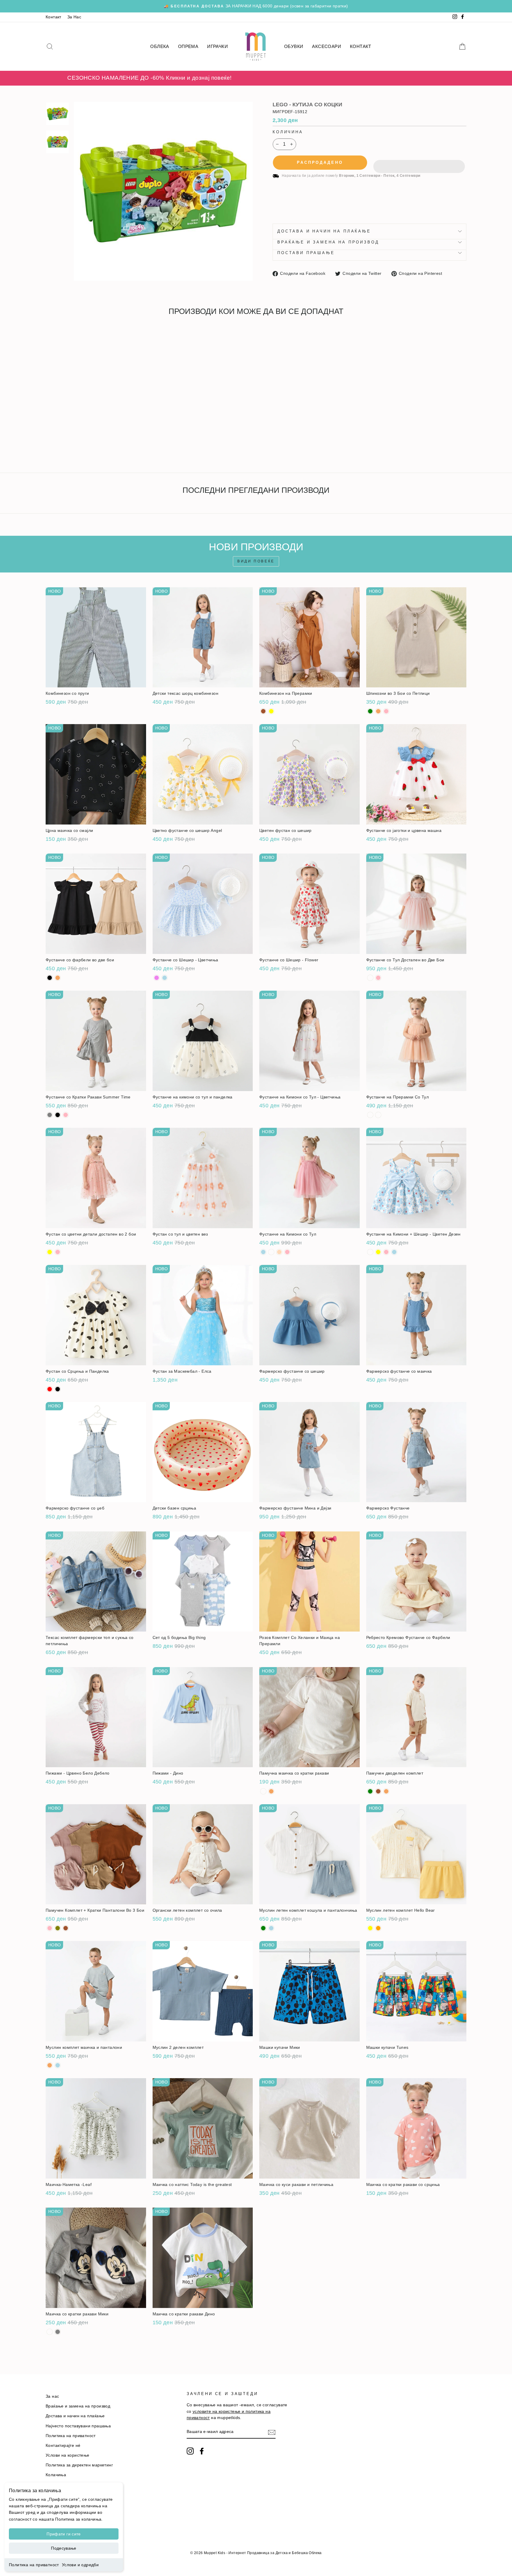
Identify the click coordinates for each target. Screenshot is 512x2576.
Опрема (188, 46)
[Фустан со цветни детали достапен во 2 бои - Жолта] (50, 1252)
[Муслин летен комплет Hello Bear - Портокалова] (378, 1928)
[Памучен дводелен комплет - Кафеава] (378, 1791)
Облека (160, 46)
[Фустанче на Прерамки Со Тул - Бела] (370, 1115)
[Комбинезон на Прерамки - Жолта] (271, 711)
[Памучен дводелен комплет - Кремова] (386, 1791)
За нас (52, 2396)
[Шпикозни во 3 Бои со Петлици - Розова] (386, 711)
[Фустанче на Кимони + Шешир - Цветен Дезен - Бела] (370, 1252)
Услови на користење (68, 2455)
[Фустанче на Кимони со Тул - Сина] (263, 1252)
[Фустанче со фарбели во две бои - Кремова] (58, 978)
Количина (288, 132)
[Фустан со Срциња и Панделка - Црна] (58, 1389)
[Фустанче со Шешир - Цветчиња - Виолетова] (157, 978)
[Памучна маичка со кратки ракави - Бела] (263, 1791)
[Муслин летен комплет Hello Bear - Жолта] (370, 1928)
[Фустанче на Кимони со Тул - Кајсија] (279, 1252)
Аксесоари (327, 46)
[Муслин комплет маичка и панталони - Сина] (58, 2065)
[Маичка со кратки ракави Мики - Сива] (58, 2332)
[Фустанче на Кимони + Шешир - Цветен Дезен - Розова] (386, 1252)
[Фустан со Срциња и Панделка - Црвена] (50, 1389)
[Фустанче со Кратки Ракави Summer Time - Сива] (50, 1115)
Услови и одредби (80, 2565)
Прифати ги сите (64, 2534)
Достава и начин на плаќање (324, 231)
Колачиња (56, 2475)
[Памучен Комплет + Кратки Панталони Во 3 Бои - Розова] (50, 1928)
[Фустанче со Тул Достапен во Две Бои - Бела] (370, 978)
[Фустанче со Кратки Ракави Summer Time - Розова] (66, 1115)
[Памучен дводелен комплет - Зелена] (370, 1791)
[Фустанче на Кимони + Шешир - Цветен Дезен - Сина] (394, 1252)
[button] (419, 163)
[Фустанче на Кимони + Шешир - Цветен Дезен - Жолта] (378, 1252)
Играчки (217, 46)
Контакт (53, 17)
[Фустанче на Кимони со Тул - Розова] (287, 1252)
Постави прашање (306, 253)
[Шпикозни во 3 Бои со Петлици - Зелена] (370, 711)
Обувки (294, 46)
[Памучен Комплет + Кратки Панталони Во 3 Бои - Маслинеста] (58, 1928)
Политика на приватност (34, 2565)
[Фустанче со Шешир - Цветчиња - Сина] (165, 978)
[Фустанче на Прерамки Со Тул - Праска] (378, 1115)
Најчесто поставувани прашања (78, 2426)
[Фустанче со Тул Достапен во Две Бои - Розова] (378, 978)
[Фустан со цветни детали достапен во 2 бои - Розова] (58, 1252)
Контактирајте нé (63, 2446)
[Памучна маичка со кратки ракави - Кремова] (271, 1791)
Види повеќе (256, 561)
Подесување (64, 2548)
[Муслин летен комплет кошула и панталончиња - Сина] (271, 1928)
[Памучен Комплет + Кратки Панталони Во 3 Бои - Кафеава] (66, 1928)
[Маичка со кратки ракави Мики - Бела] (50, 2332)
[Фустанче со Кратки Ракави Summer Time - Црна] (58, 1115)
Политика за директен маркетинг (79, 2465)
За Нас (74, 17)
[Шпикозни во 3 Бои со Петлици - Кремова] (378, 711)
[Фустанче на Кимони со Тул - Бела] (271, 1252)
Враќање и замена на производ (328, 242)
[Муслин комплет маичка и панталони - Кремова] (50, 2065)
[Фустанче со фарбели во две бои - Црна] (50, 978)
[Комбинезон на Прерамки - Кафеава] (263, 711)
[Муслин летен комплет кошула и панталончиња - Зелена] (263, 1928)
